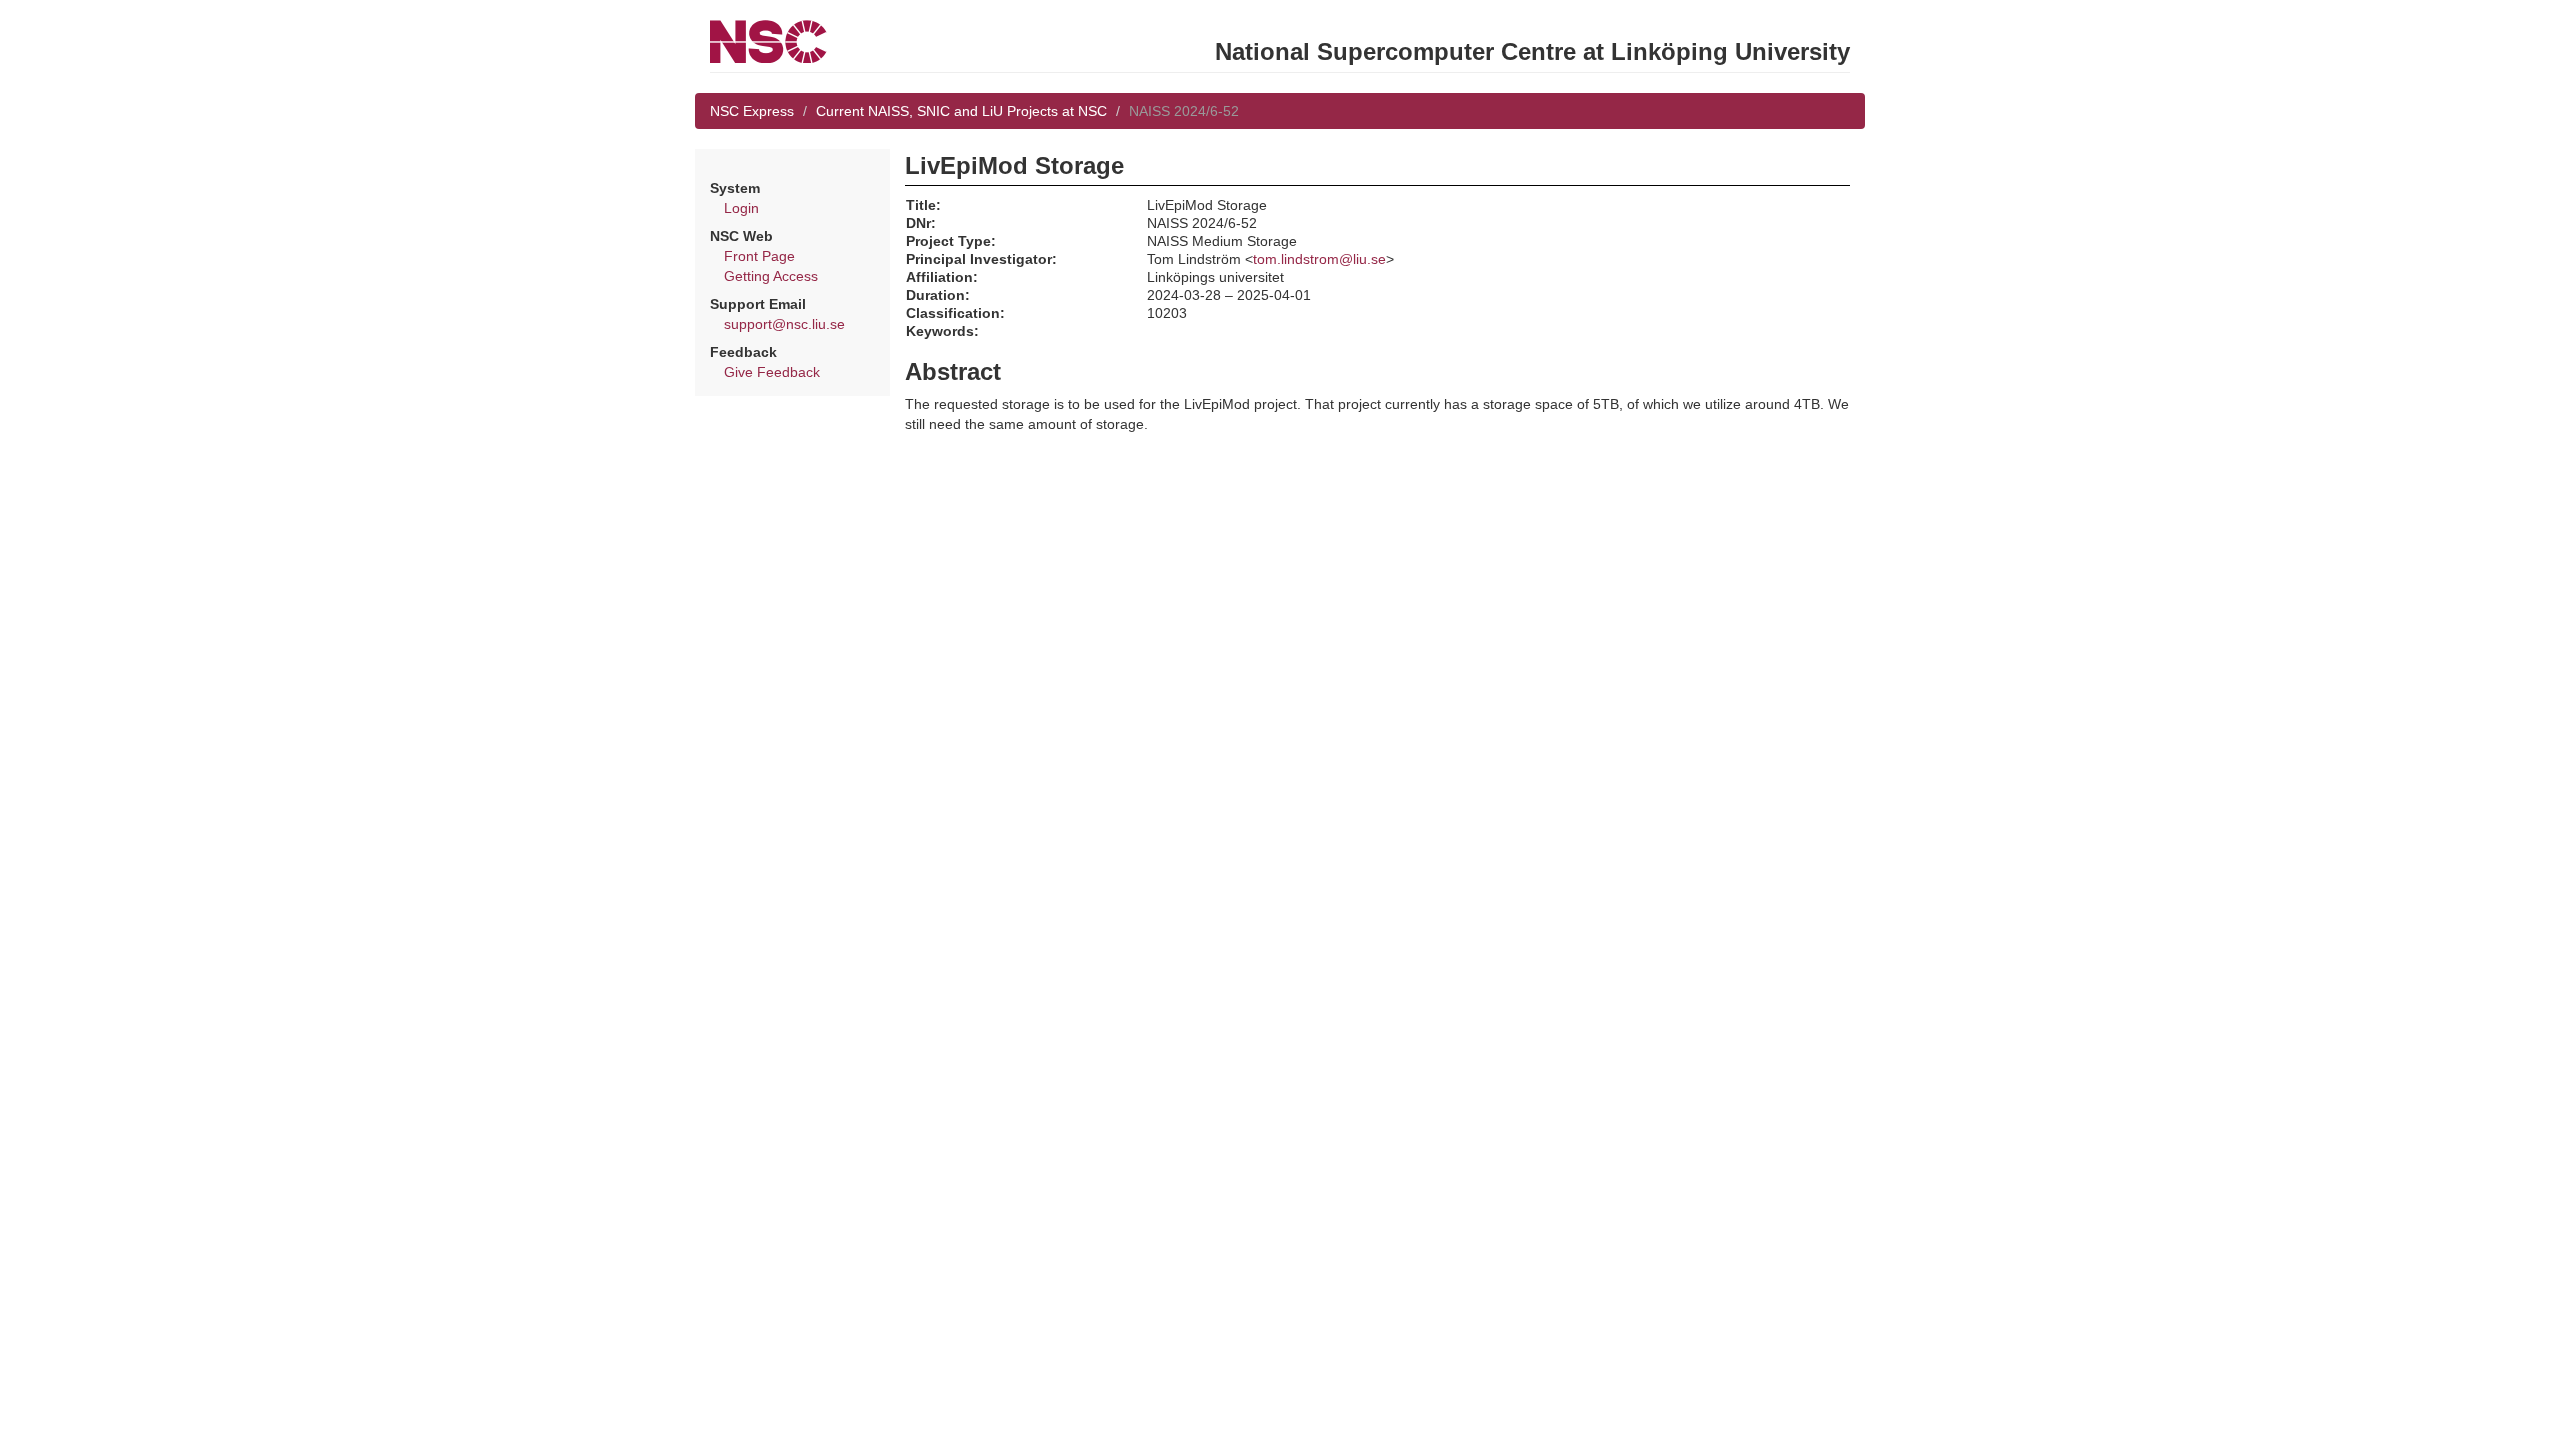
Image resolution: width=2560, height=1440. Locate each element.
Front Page (759, 256)
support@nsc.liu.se (784, 324)
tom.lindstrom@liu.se (1319, 259)
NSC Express (752, 111)
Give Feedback (772, 372)
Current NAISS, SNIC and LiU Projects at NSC (961, 111)
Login (741, 208)
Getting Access (771, 276)
